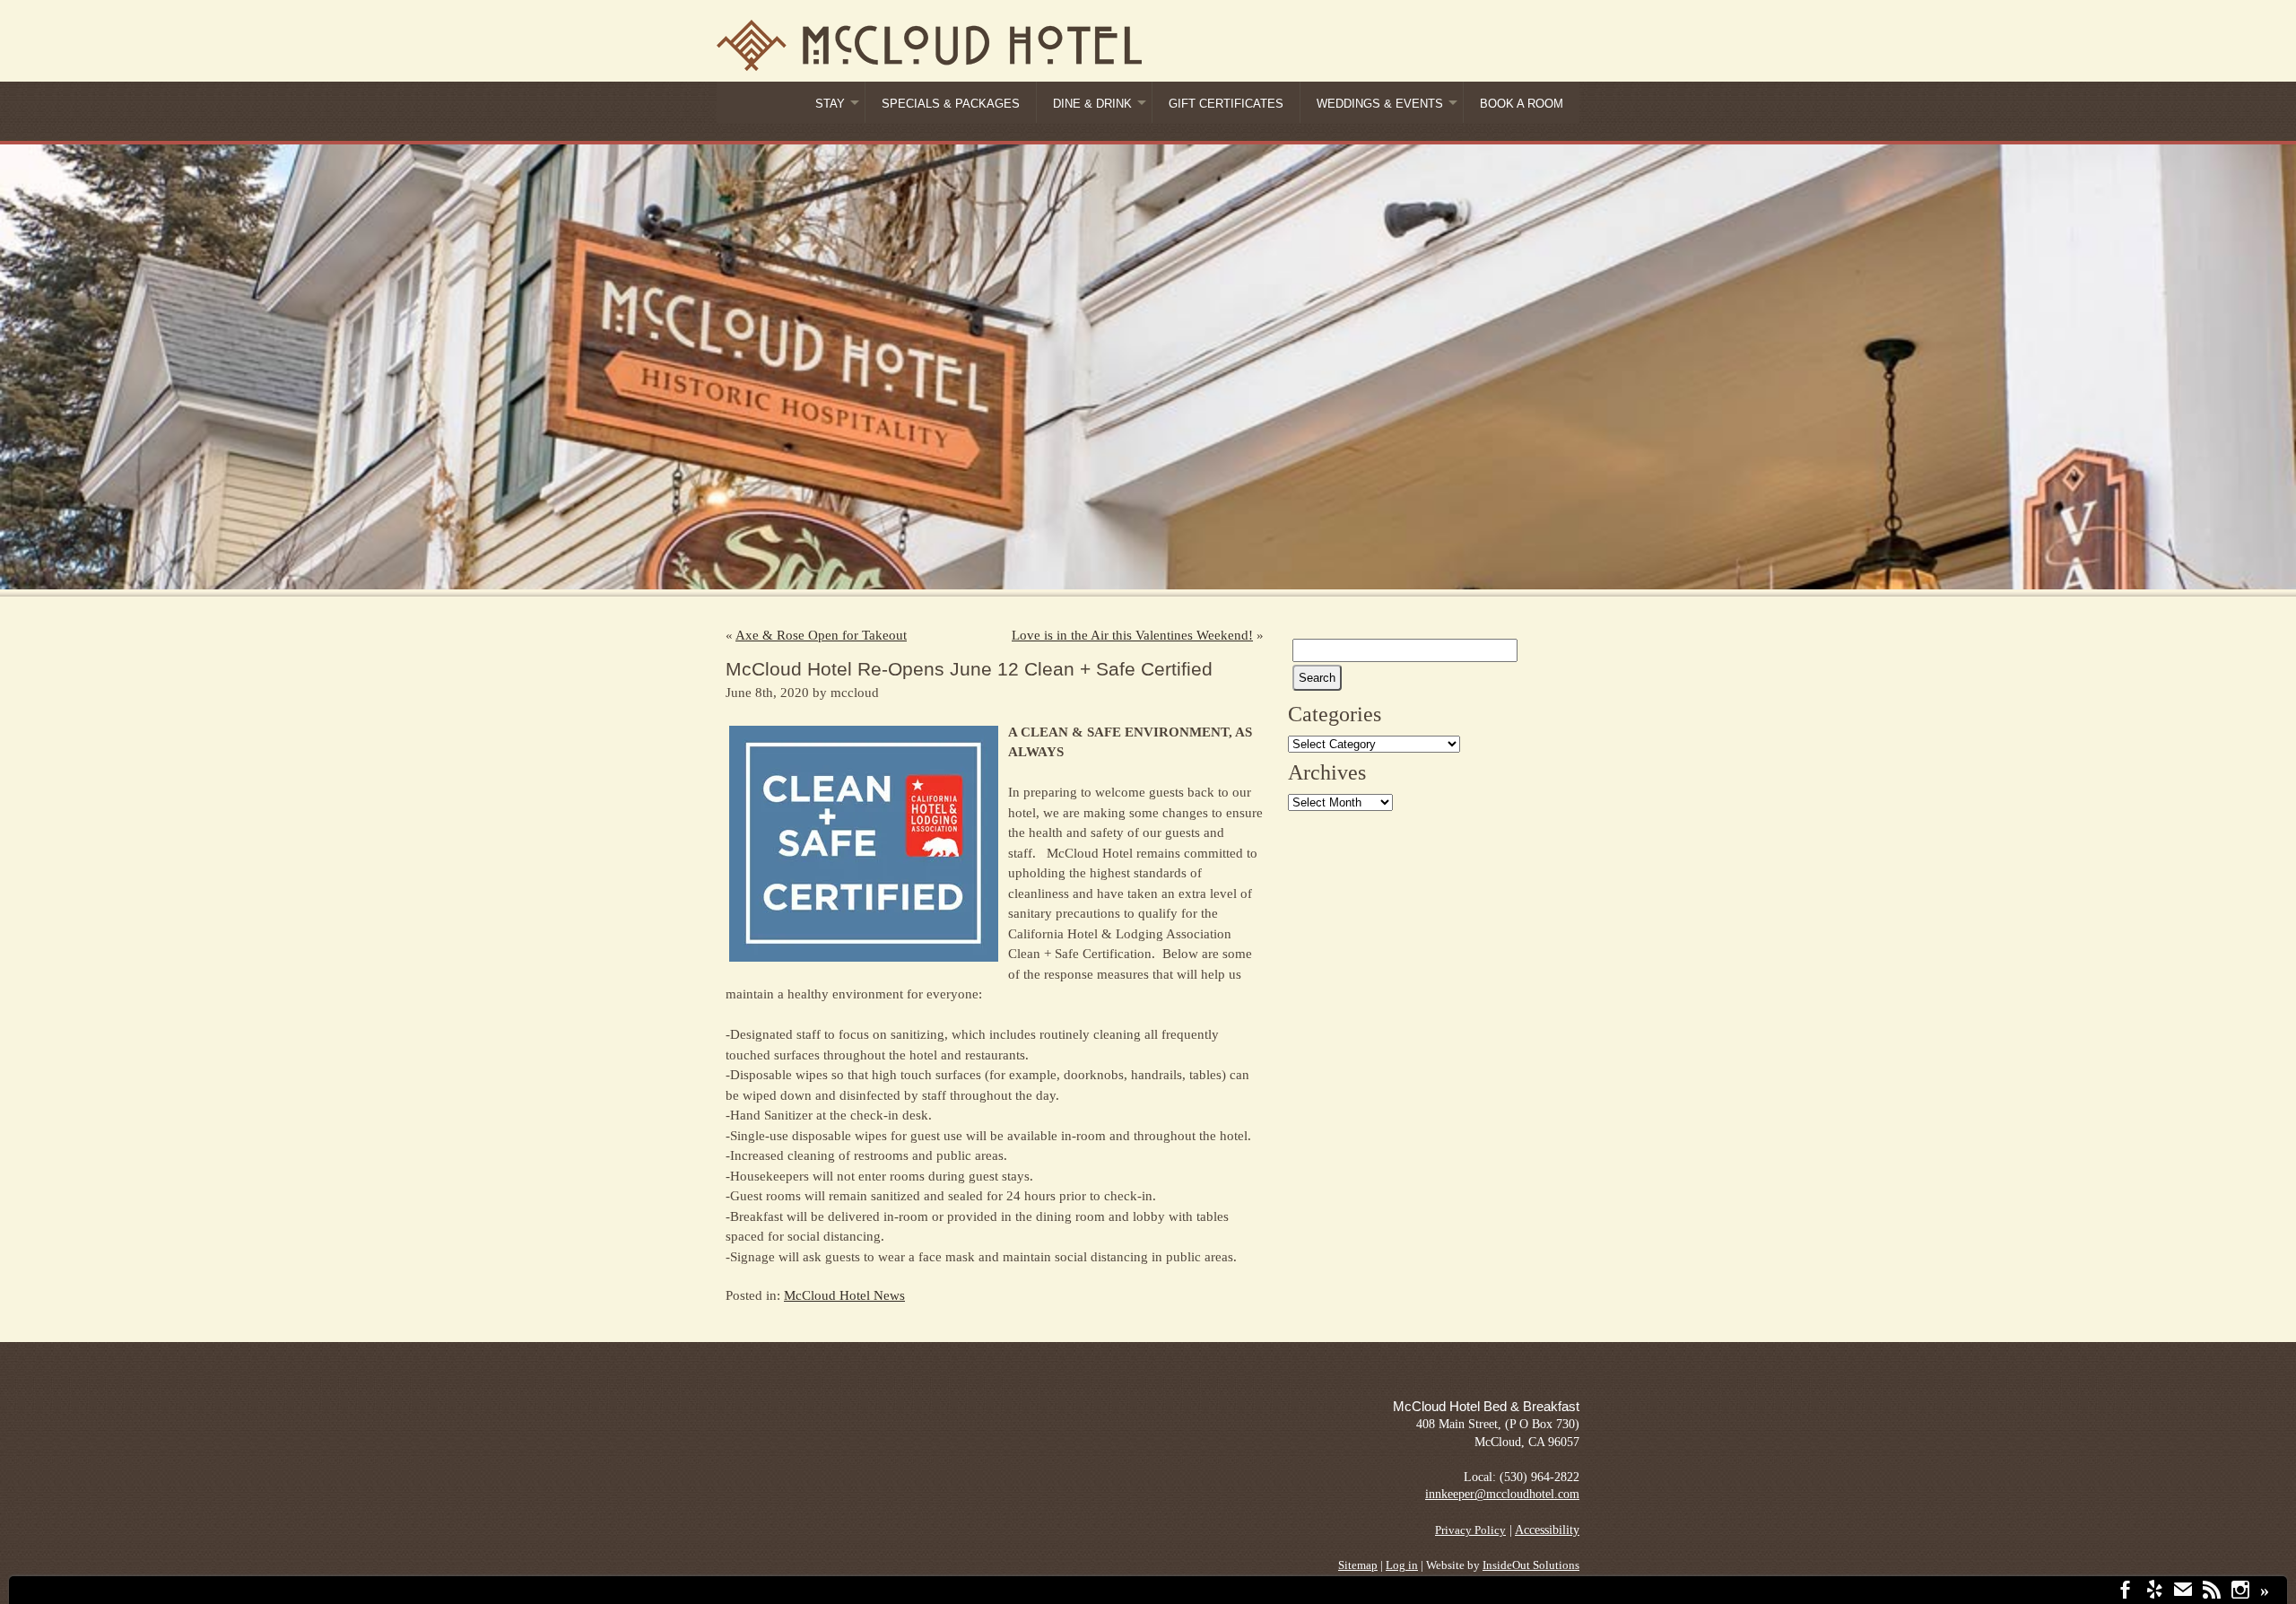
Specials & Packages (951, 104)
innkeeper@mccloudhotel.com (1502, 1494)
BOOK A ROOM (1522, 104)
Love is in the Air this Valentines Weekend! (1132, 635)
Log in (1402, 1565)
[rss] (2212, 1592)
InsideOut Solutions (1531, 1565)
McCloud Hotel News (844, 1295)
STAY (830, 104)
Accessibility (1547, 1530)
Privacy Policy (1470, 1530)
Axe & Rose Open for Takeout (821, 635)
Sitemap (1358, 1565)
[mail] (2183, 1592)
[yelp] (2154, 1592)
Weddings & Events (1380, 104)
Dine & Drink (1092, 104)
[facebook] (2126, 1592)
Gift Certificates (1226, 104)
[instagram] (2240, 1592)
